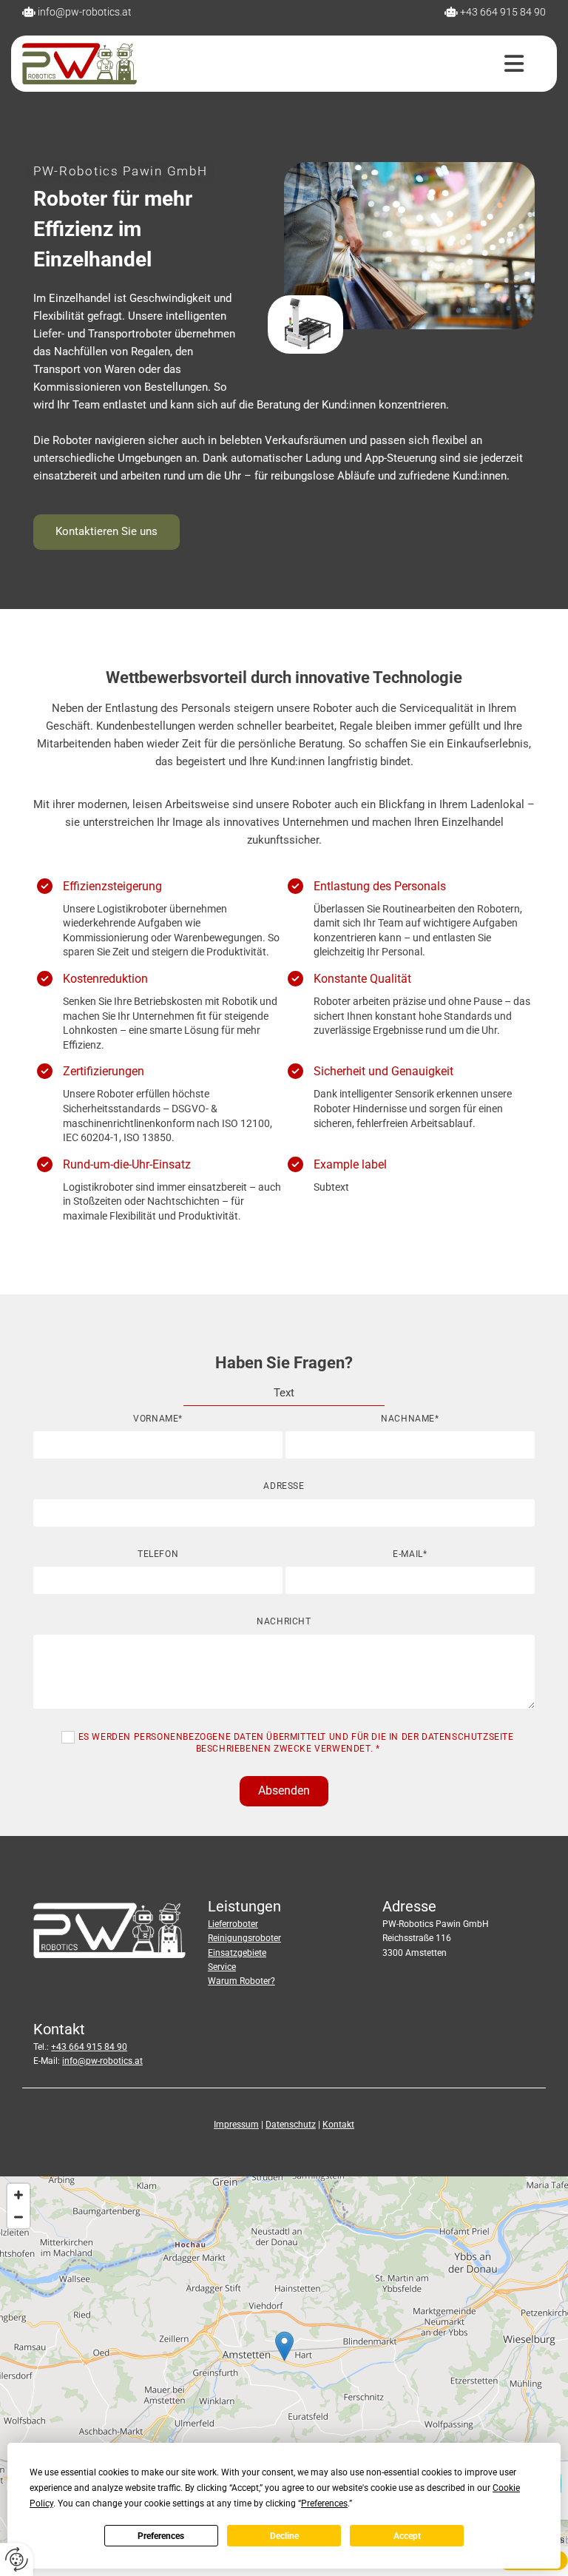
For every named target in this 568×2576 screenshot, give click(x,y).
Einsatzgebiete (237, 1953)
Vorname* (158, 1419)
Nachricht (284, 1621)
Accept (407, 2536)
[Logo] (80, 64)
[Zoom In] (18, 2195)
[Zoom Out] (18, 2217)
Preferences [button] (324, 2503)
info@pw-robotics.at (85, 12)
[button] (342, 64)
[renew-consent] (17, 2559)
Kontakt (338, 2125)
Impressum (236, 2125)
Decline (284, 2536)
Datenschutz (291, 2125)
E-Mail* (410, 1554)
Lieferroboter (233, 1924)
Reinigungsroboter (244, 1938)
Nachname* (410, 1419)
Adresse (284, 1486)
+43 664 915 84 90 (503, 12)
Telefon (158, 1554)
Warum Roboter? (241, 1981)
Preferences (161, 2536)
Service (222, 1967)
